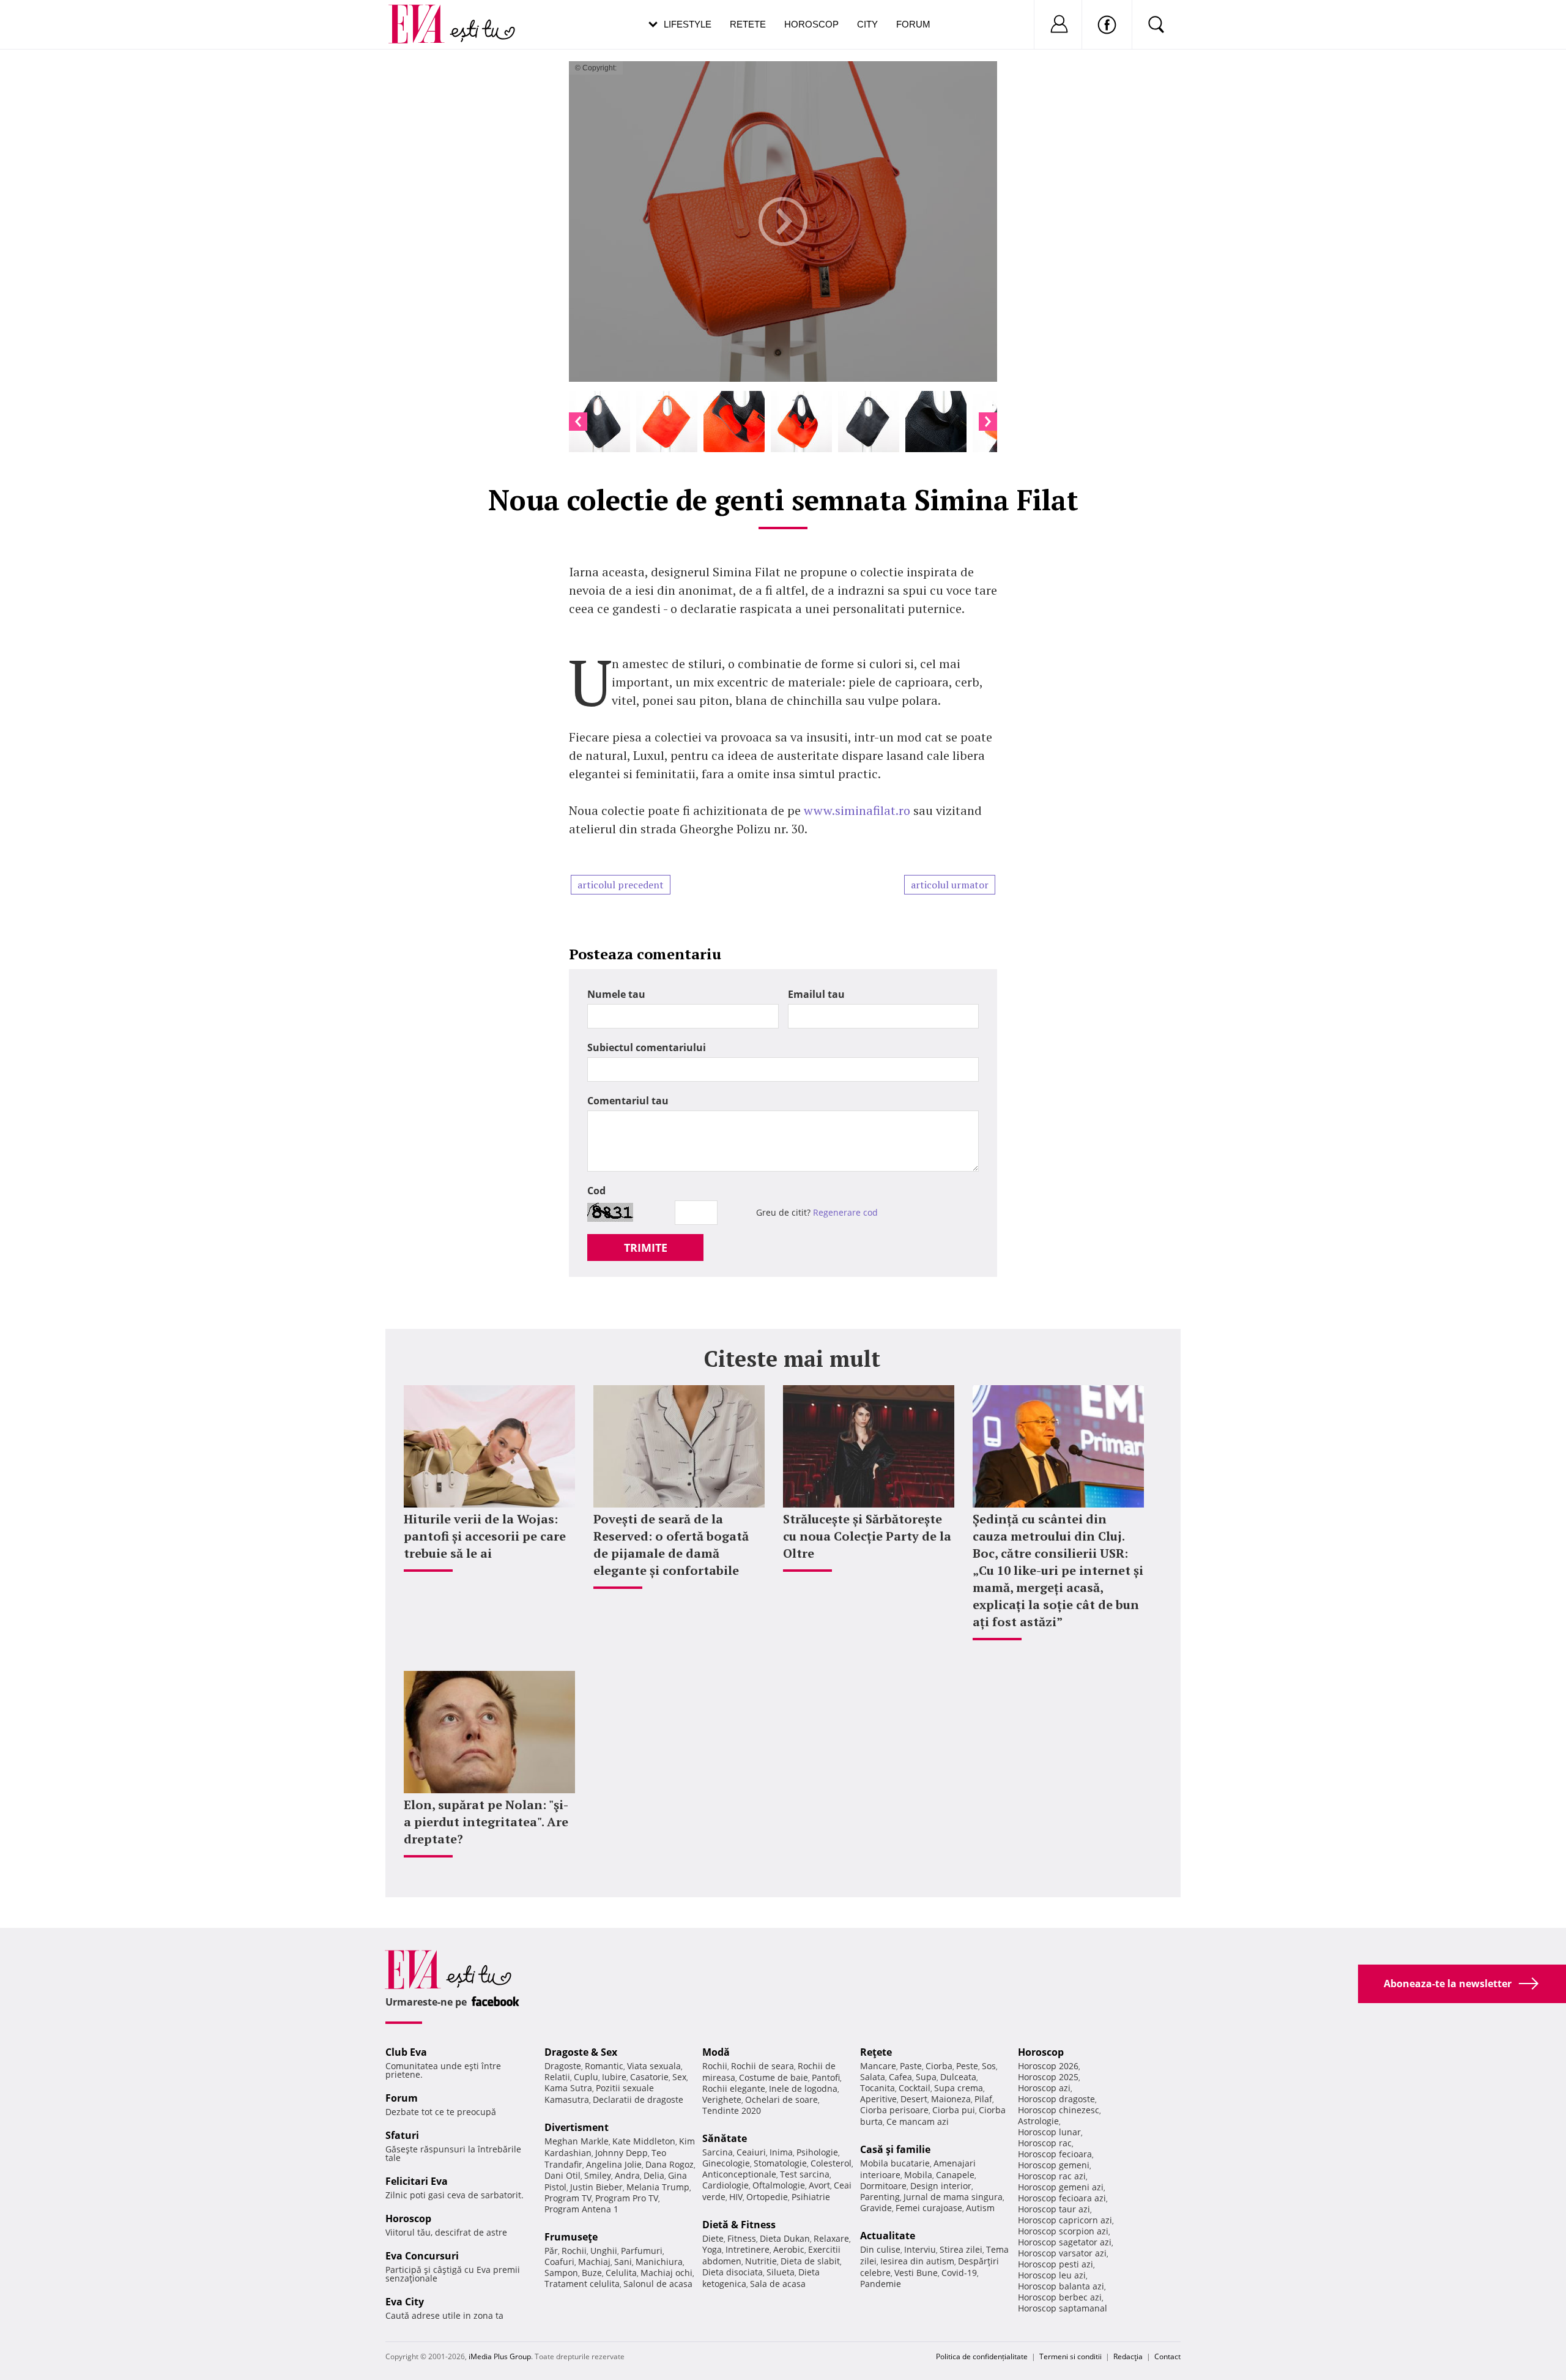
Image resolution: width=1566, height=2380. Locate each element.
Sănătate (725, 2138)
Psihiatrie (811, 2197)
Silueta (781, 2272)
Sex (679, 2077)
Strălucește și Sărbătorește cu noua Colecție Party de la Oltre (867, 1536)
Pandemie (881, 2284)
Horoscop (811, 24)
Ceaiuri (751, 2152)
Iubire (614, 2077)
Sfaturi (402, 2135)
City (867, 24)
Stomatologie (780, 2163)
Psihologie (817, 2152)
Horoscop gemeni (1054, 2165)
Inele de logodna (803, 2088)
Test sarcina (805, 2174)
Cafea (900, 2077)
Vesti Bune (916, 2273)
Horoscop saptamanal (1063, 2308)
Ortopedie (767, 2197)
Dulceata (958, 2077)
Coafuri (559, 2262)
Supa (926, 2077)
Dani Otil (562, 2175)
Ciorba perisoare (894, 2110)
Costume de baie (774, 2077)
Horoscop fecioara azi (1062, 2198)
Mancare (878, 2066)
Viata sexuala (654, 2066)
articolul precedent (621, 885)
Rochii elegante (734, 2088)
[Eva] (424, 14)
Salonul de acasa (658, 2284)
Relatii (557, 2077)
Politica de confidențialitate (982, 2356)
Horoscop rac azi (1052, 2176)
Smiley (598, 2175)
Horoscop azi (1044, 2088)
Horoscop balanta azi (1061, 2286)
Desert (914, 2099)
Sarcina (718, 2152)
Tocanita (878, 2088)
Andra (627, 2175)
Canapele (955, 2175)
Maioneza (951, 2099)
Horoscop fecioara (1055, 2154)
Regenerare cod (845, 1212)
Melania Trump (658, 2187)
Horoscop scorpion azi (1063, 2231)
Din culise (880, 2249)
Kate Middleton (644, 2141)
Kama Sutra (568, 2088)
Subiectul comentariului (647, 1047)
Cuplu (586, 2077)
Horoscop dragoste (1056, 2099)
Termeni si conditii (1071, 2356)
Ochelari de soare (781, 2099)
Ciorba (939, 2066)
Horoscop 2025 (1048, 2077)
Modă (716, 2052)
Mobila (918, 2175)
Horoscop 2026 (1048, 2066)
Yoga (712, 2249)
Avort (819, 2185)
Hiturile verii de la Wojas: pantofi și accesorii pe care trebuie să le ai (485, 1536)
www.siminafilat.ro (857, 810)
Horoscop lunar (1049, 2132)
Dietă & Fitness (739, 2225)
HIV (736, 2197)
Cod (596, 1191)
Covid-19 (959, 2273)
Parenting (880, 2197)
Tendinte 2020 (732, 2110)
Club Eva (406, 2052)
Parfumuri (642, 2251)
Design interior (941, 2186)
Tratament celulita (582, 2284)
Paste (911, 2066)
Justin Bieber (596, 2187)
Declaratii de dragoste (638, 2099)
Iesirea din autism (917, 2261)
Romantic (604, 2066)
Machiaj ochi (666, 2273)
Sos (989, 2066)
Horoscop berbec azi (1060, 2297)
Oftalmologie (779, 2185)
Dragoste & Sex (581, 2052)
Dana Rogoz (670, 2164)
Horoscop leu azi (1052, 2275)
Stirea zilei (961, 2249)
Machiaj (594, 2262)
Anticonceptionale (739, 2174)
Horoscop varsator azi (1062, 2253)
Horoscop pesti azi (1056, 2264)
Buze (592, 2273)
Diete (713, 2238)
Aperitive (878, 2099)
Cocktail (915, 2088)
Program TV (568, 2198)
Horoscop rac (1045, 2143)
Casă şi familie (895, 2149)
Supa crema (959, 2088)
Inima (781, 2152)
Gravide (876, 2208)
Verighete (722, 2099)
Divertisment (577, 2127)
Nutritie (761, 2261)
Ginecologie (726, 2163)
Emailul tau (816, 994)
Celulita (621, 2273)
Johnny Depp (622, 2153)
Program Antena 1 (581, 2209)
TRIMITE (646, 1248)
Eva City (405, 2302)
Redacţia (1128, 2356)
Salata (873, 2077)
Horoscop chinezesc (1059, 2110)
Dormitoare (883, 2186)
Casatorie (649, 2077)
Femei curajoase (929, 2208)
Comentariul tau (628, 1101)
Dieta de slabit (810, 2261)
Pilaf (983, 2099)
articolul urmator (950, 885)
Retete (748, 24)
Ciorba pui (954, 2110)
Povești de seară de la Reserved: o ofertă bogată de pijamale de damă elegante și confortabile (671, 1545)
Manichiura (659, 2262)
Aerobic (789, 2249)
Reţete (876, 2052)
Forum (913, 24)
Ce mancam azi (918, 2122)
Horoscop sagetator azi (1065, 2242)
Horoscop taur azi (1054, 2209)
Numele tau (616, 994)
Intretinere (748, 2249)
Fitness (742, 2238)
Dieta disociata (733, 2272)
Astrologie (1038, 2121)
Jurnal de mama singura (953, 2197)
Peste (967, 2066)
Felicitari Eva (417, 2181)
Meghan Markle (577, 2141)
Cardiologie (725, 2185)
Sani (623, 2262)
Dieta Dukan (785, 2238)
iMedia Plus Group (500, 2356)
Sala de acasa (778, 2284)
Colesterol (831, 2163)
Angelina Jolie (614, 2164)
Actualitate (888, 2236)
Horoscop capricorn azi (1065, 2220)
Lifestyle (688, 24)
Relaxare (831, 2238)
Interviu (920, 2249)
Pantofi (826, 2077)
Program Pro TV (627, 2198)
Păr (551, 2251)
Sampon (561, 2273)
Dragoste (563, 2066)
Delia (654, 2175)
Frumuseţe (571, 2237)
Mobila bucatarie (895, 2163)
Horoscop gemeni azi (1061, 2187)
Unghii (604, 2251)
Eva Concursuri (422, 2256)
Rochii (574, 2251)
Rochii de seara (763, 2066)
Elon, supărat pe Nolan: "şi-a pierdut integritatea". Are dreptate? (486, 1822)
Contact (1167, 2356)
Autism (980, 2208)
